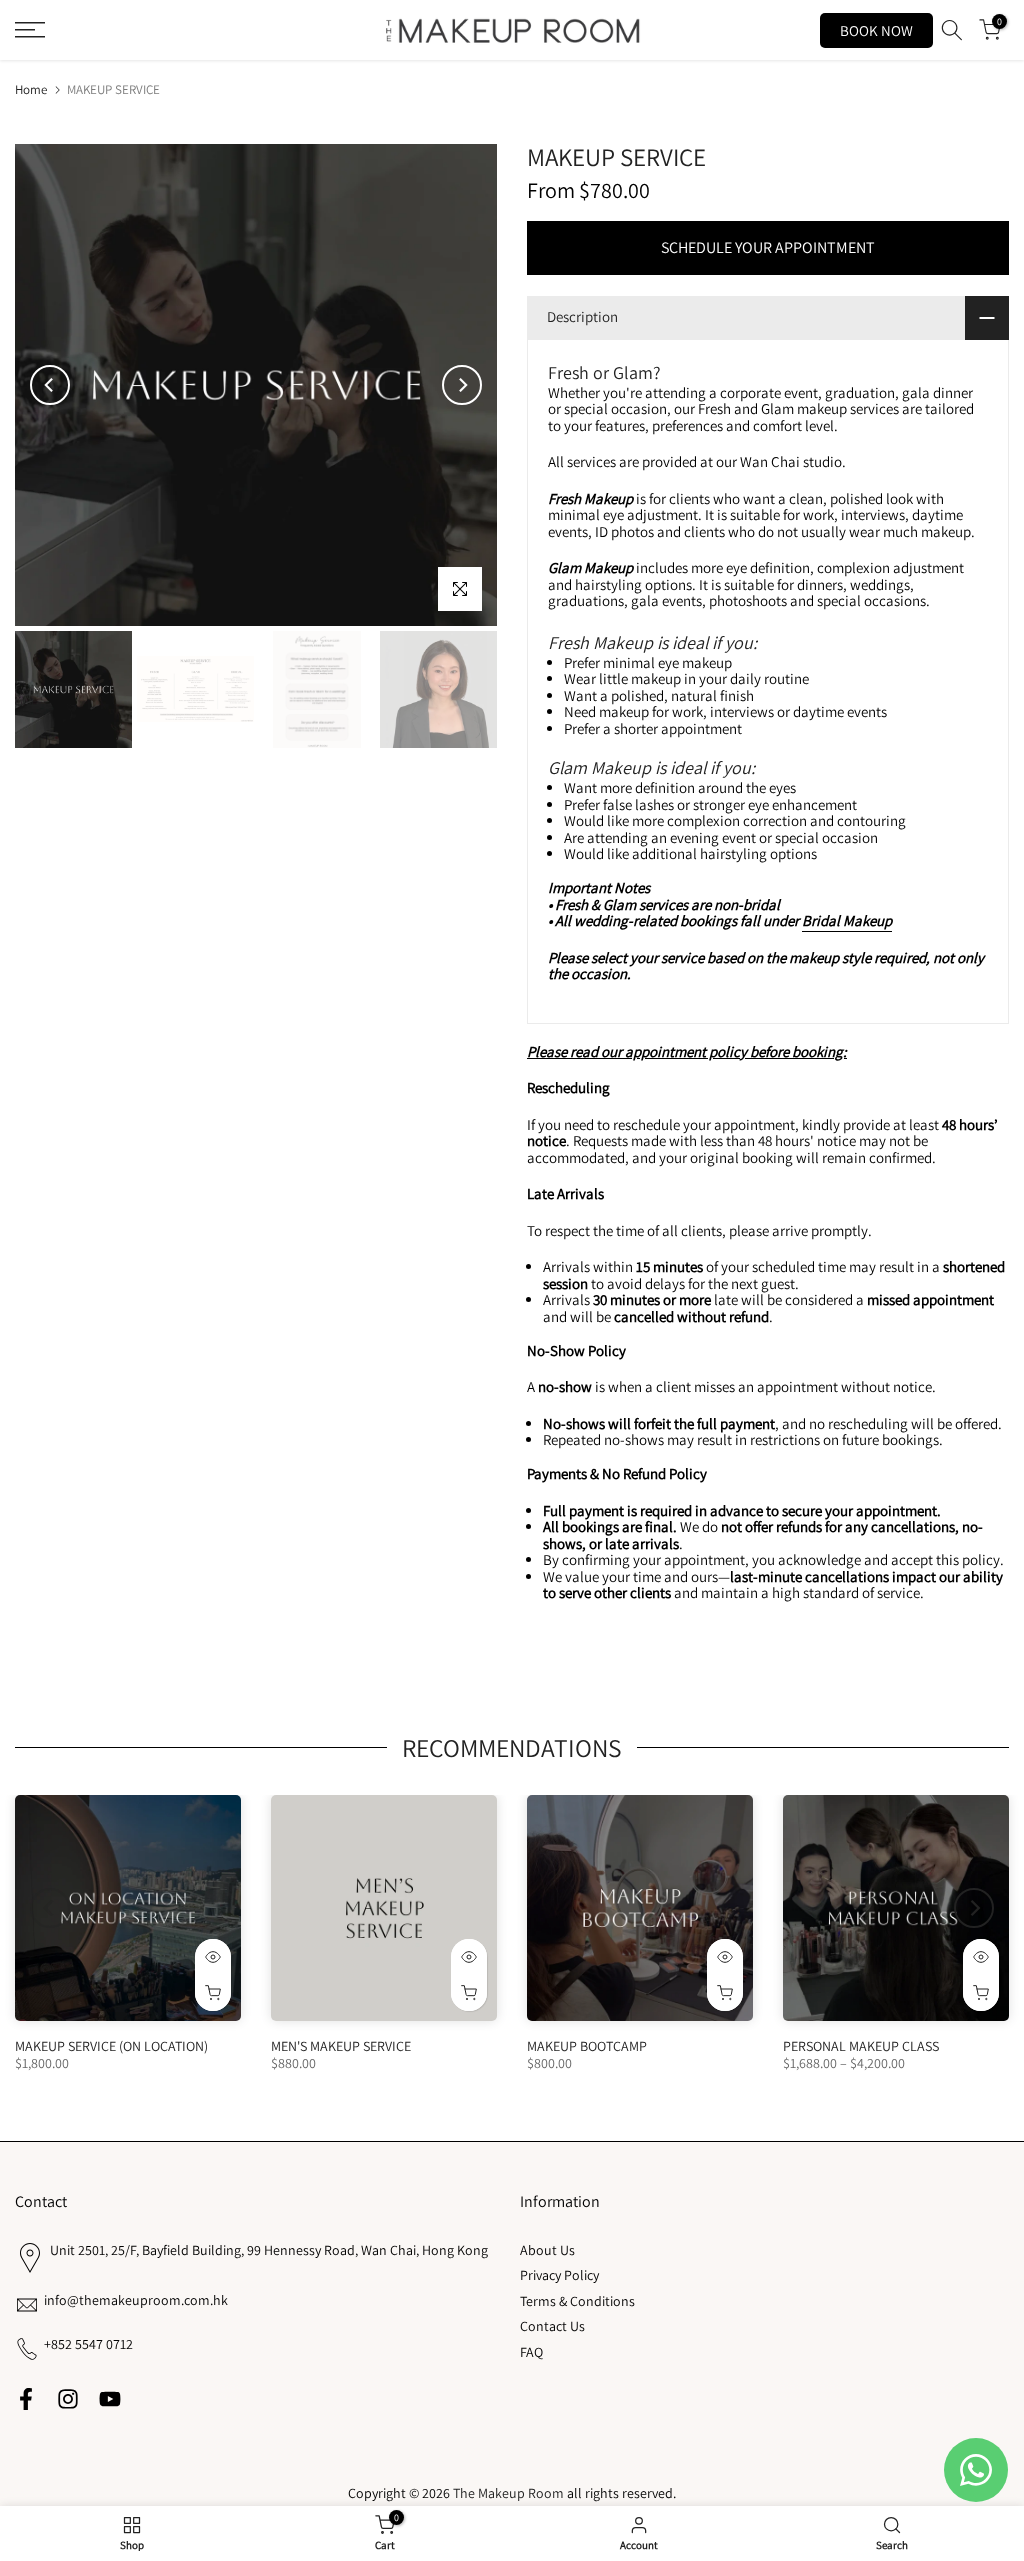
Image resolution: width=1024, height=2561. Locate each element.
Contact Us (552, 2326)
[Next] (462, 385)
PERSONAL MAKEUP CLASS (861, 2046)
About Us (547, 2250)
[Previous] (50, 385)
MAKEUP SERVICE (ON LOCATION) (111, 2046)
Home (31, 89)
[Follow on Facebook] (26, 2398)
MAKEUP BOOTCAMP (587, 2046)
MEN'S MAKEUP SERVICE (341, 2046)
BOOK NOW (876, 30)
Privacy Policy (559, 2275)
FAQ (531, 2352)
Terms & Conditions (577, 2301)
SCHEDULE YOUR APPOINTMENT (768, 247)
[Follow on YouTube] (110, 2398)
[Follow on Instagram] (68, 2398)
